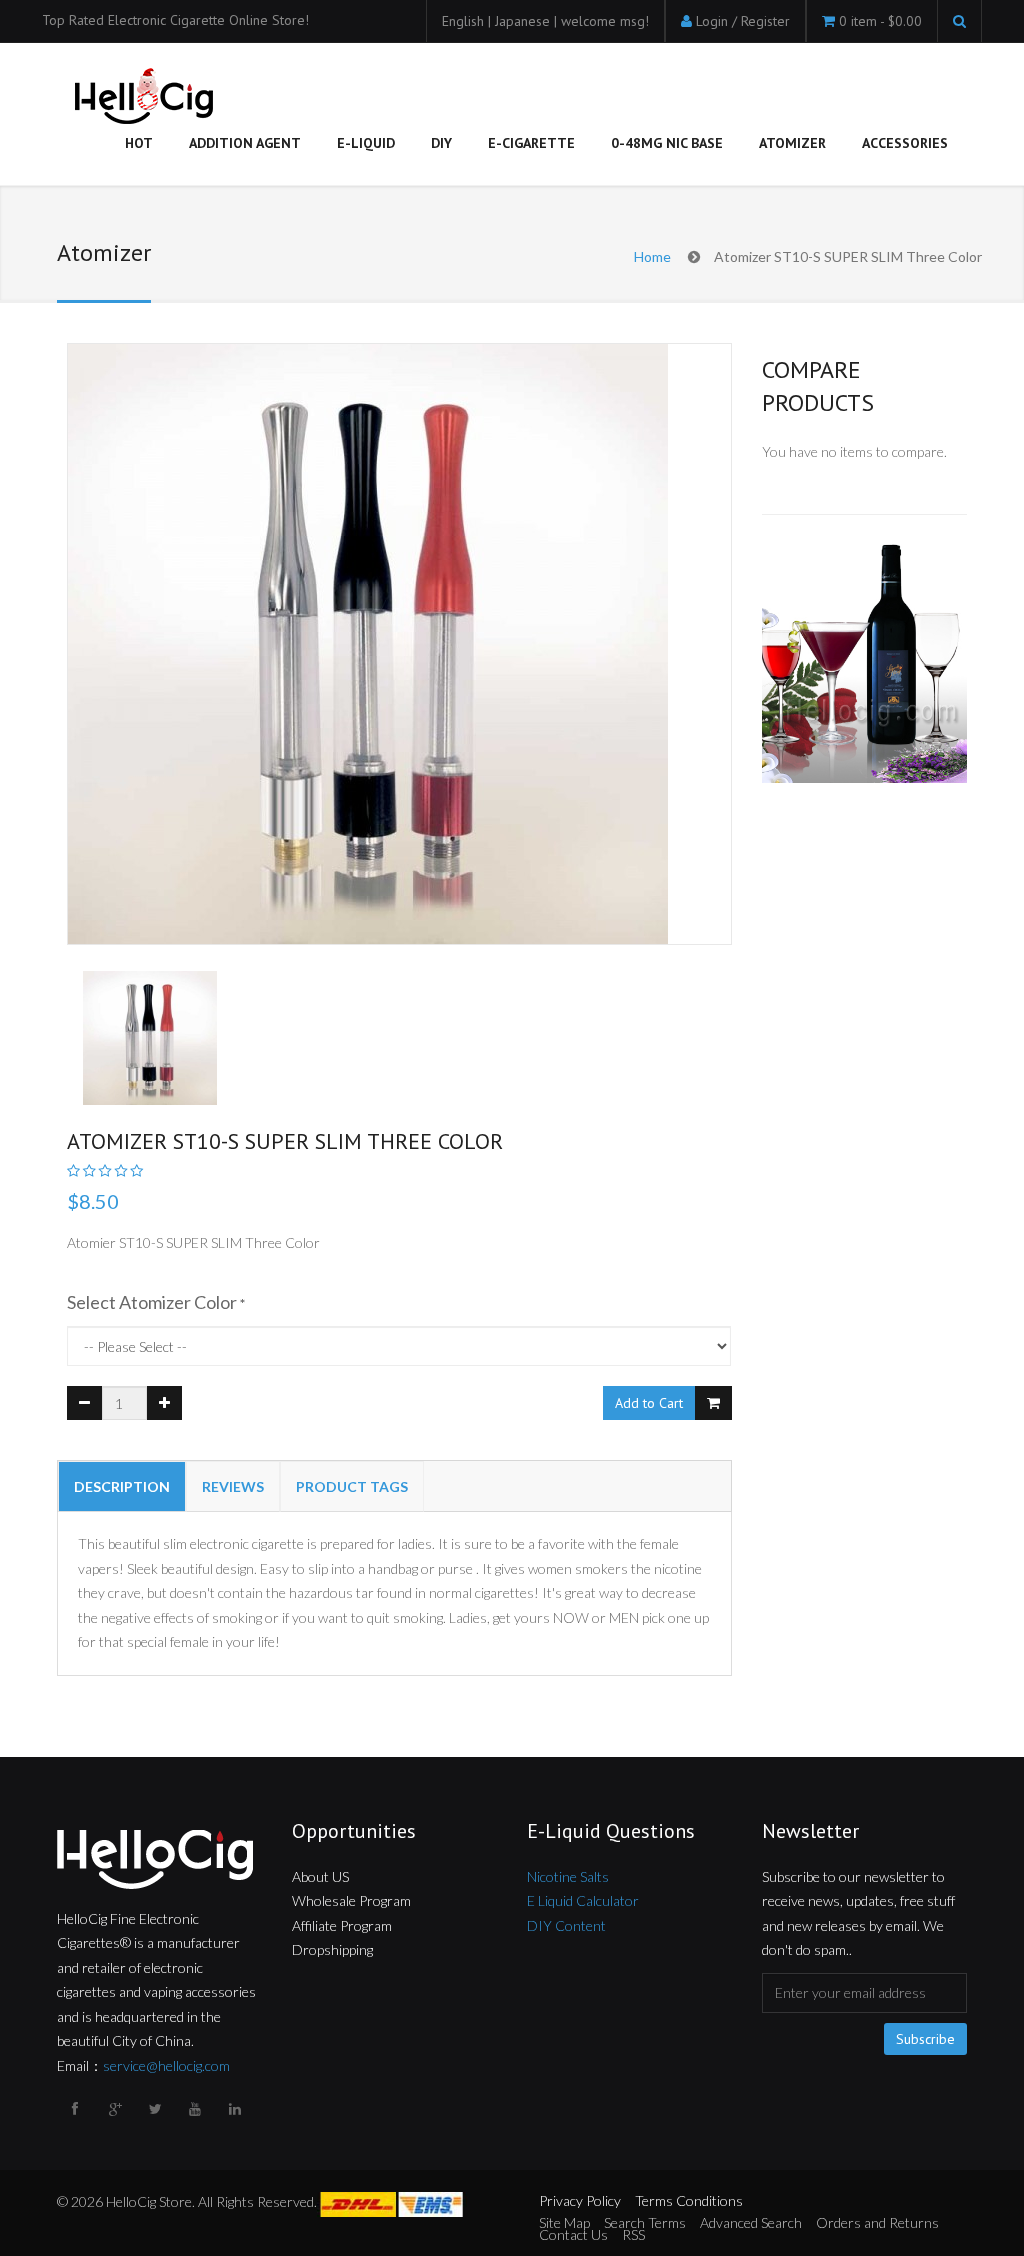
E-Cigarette (531, 143)
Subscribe (925, 2039)
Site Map (564, 2222)
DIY (441, 143)
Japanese (524, 21)
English (465, 21)
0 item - (880, 21)
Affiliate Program (342, 1925)
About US (320, 1876)
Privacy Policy (580, 2200)
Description (122, 1486)
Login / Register (743, 21)
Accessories (905, 143)
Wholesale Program (351, 1900)
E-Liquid (366, 143)
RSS (633, 2234)
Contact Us (573, 2234)
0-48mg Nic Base (667, 143)
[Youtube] (197, 2109)
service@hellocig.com (166, 2065)
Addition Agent (245, 143)
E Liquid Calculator (583, 1900)
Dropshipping (332, 1949)
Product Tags (352, 1486)
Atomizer (792, 143)
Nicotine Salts (568, 1876)
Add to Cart (649, 1403)
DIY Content (566, 1925)
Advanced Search (751, 2222)
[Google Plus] (117, 2109)
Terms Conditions (689, 2200)
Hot (139, 143)
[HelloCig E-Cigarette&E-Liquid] (141, 98)
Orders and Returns (877, 2222)
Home (652, 256)
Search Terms (645, 2222)
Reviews (233, 1486)
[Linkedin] (237, 2109)
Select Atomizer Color (152, 1302)
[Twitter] (157, 2109)
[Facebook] (77, 2109)
